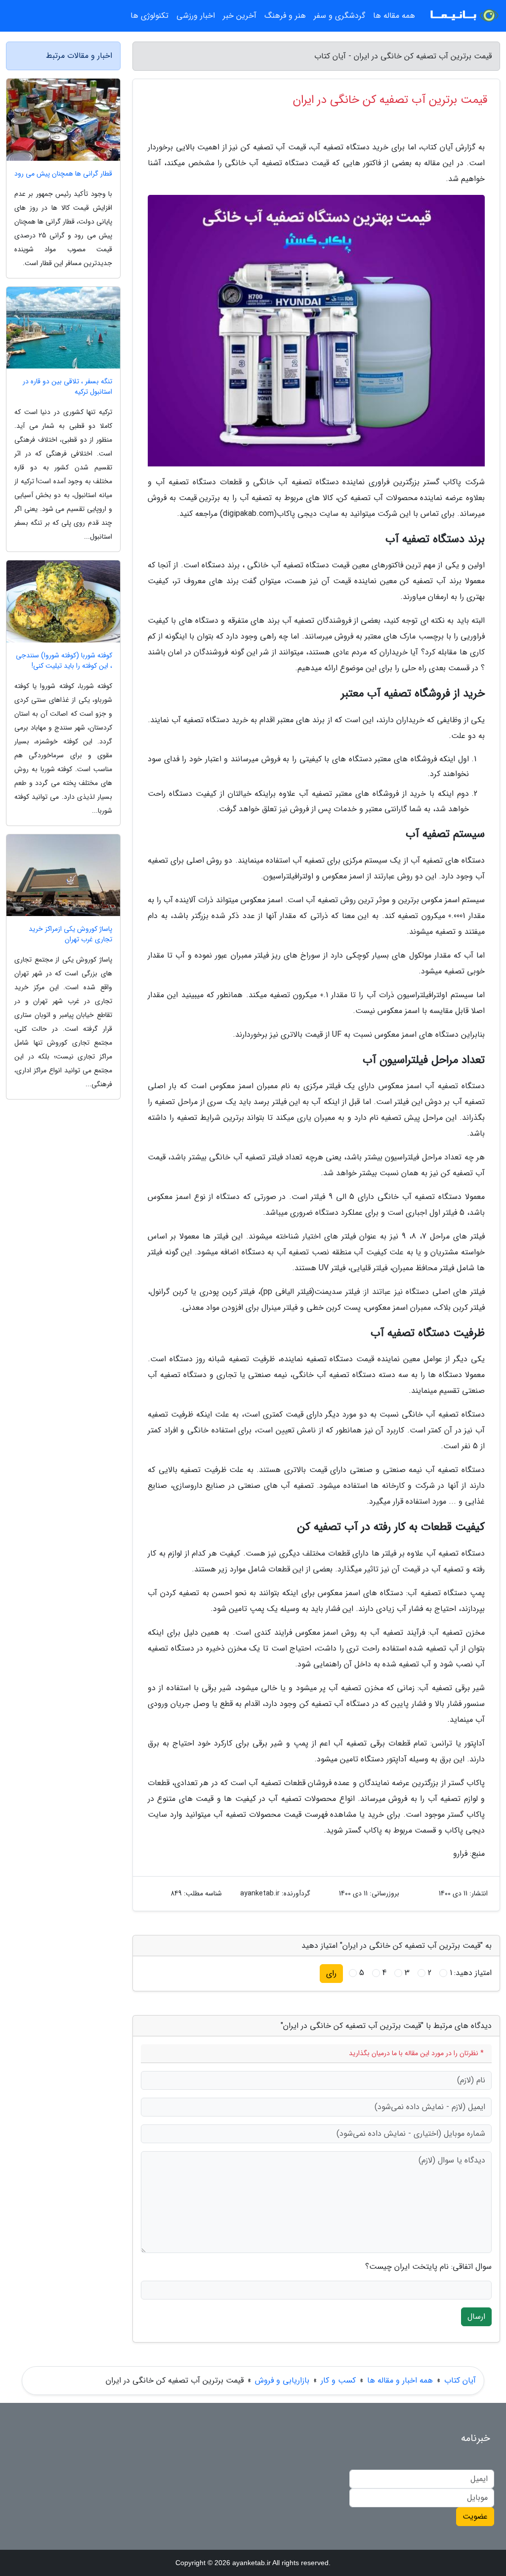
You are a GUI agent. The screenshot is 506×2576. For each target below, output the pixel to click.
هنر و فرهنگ (285, 16)
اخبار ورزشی (196, 16)
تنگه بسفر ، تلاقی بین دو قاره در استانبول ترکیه (67, 387)
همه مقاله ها (394, 16)
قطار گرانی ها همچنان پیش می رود (63, 174)
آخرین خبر (240, 16)
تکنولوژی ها (149, 16)
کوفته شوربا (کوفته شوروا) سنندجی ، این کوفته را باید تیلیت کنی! (64, 661)
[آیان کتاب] (464, 16)
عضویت (475, 2516)
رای (331, 1973)
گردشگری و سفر (339, 16)
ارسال (476, 2317)
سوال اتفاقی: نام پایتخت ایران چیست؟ (428, 2267)
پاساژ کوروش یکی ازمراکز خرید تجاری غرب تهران (70, 934)
